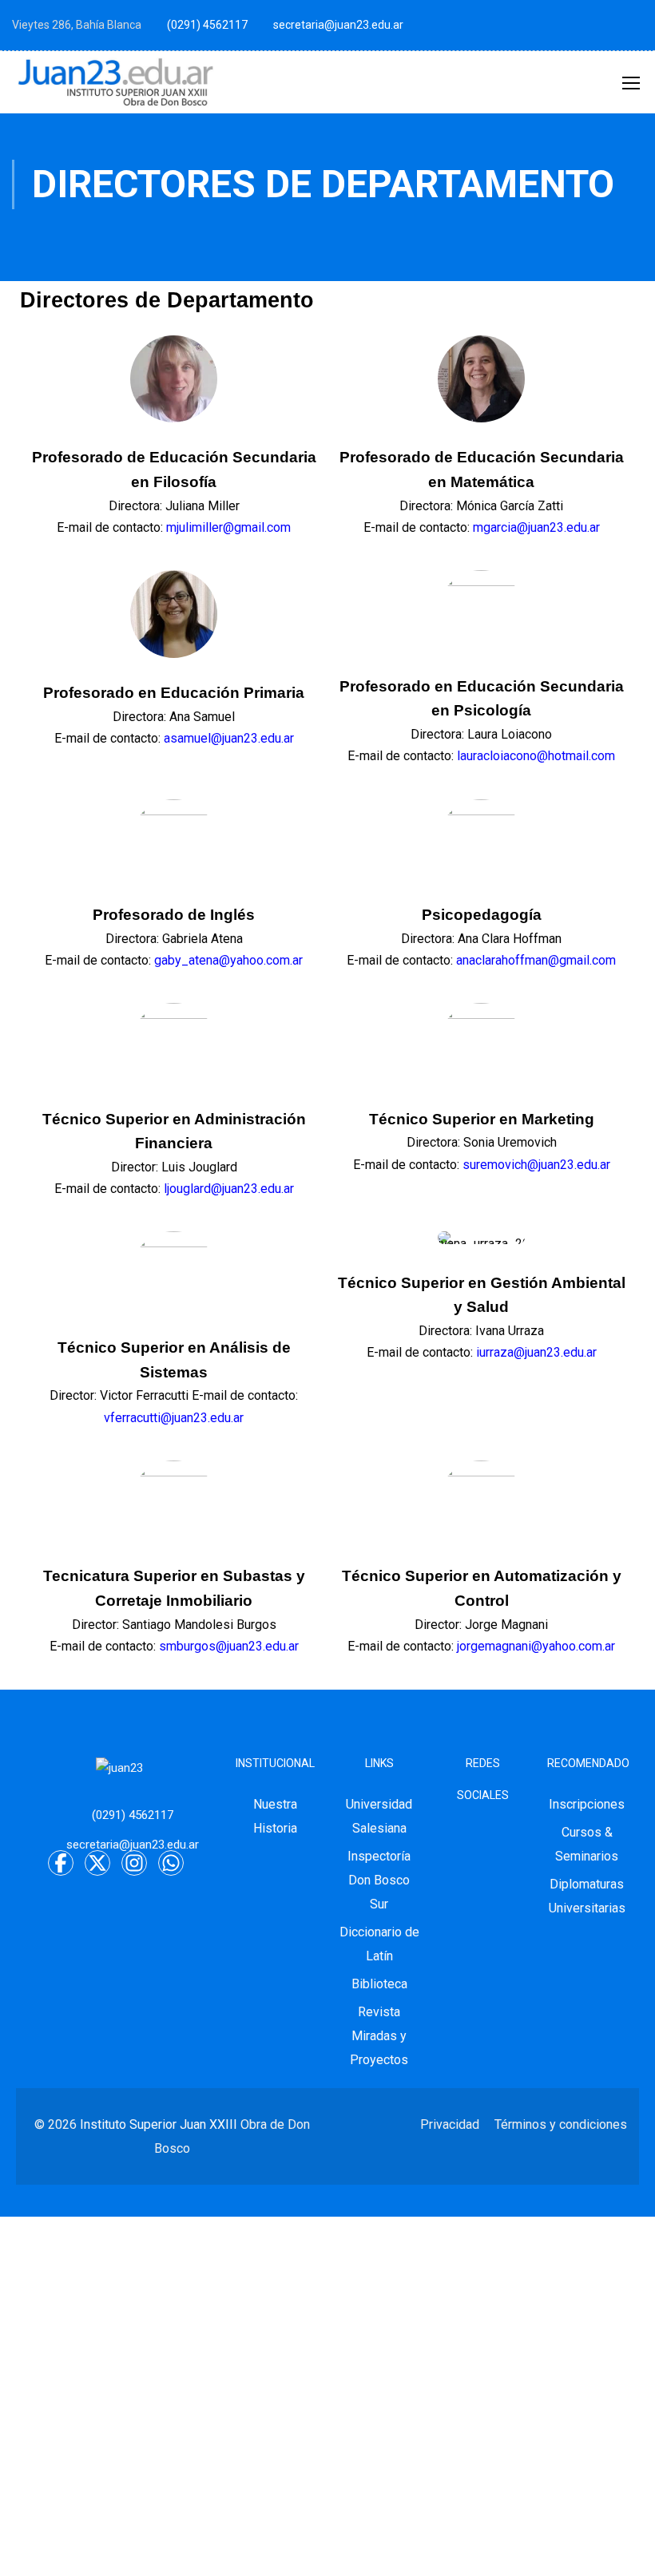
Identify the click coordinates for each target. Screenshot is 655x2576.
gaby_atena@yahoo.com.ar (228, 960)
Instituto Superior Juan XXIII (159, 2124)
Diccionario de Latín (379, 1944)
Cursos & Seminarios (587, 1844)
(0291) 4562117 (207, 25)
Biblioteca (379, 1984)
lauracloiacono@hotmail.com (536, 756)
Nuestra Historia (275, 1816)
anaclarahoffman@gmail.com (536, 960)
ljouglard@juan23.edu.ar (229, 1189)
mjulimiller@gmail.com (228, 527)
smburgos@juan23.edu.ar (229, 1646)
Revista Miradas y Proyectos (379, 2036)
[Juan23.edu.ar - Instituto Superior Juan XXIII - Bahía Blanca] (116, 82)
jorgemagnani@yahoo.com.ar (536, 1646)
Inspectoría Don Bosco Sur (379, 1880)
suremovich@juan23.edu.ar (536, 1165)
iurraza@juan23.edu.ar (536, 1352)
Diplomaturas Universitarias (587, 1896)
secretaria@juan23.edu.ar (338, 25)
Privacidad (450, 2124)
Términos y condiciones (561, 2124)
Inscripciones (587, 1804)
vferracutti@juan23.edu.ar (174, 1418)
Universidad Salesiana (379, 1816)
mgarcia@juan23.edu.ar (536, 527)
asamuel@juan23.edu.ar (229, 738)
